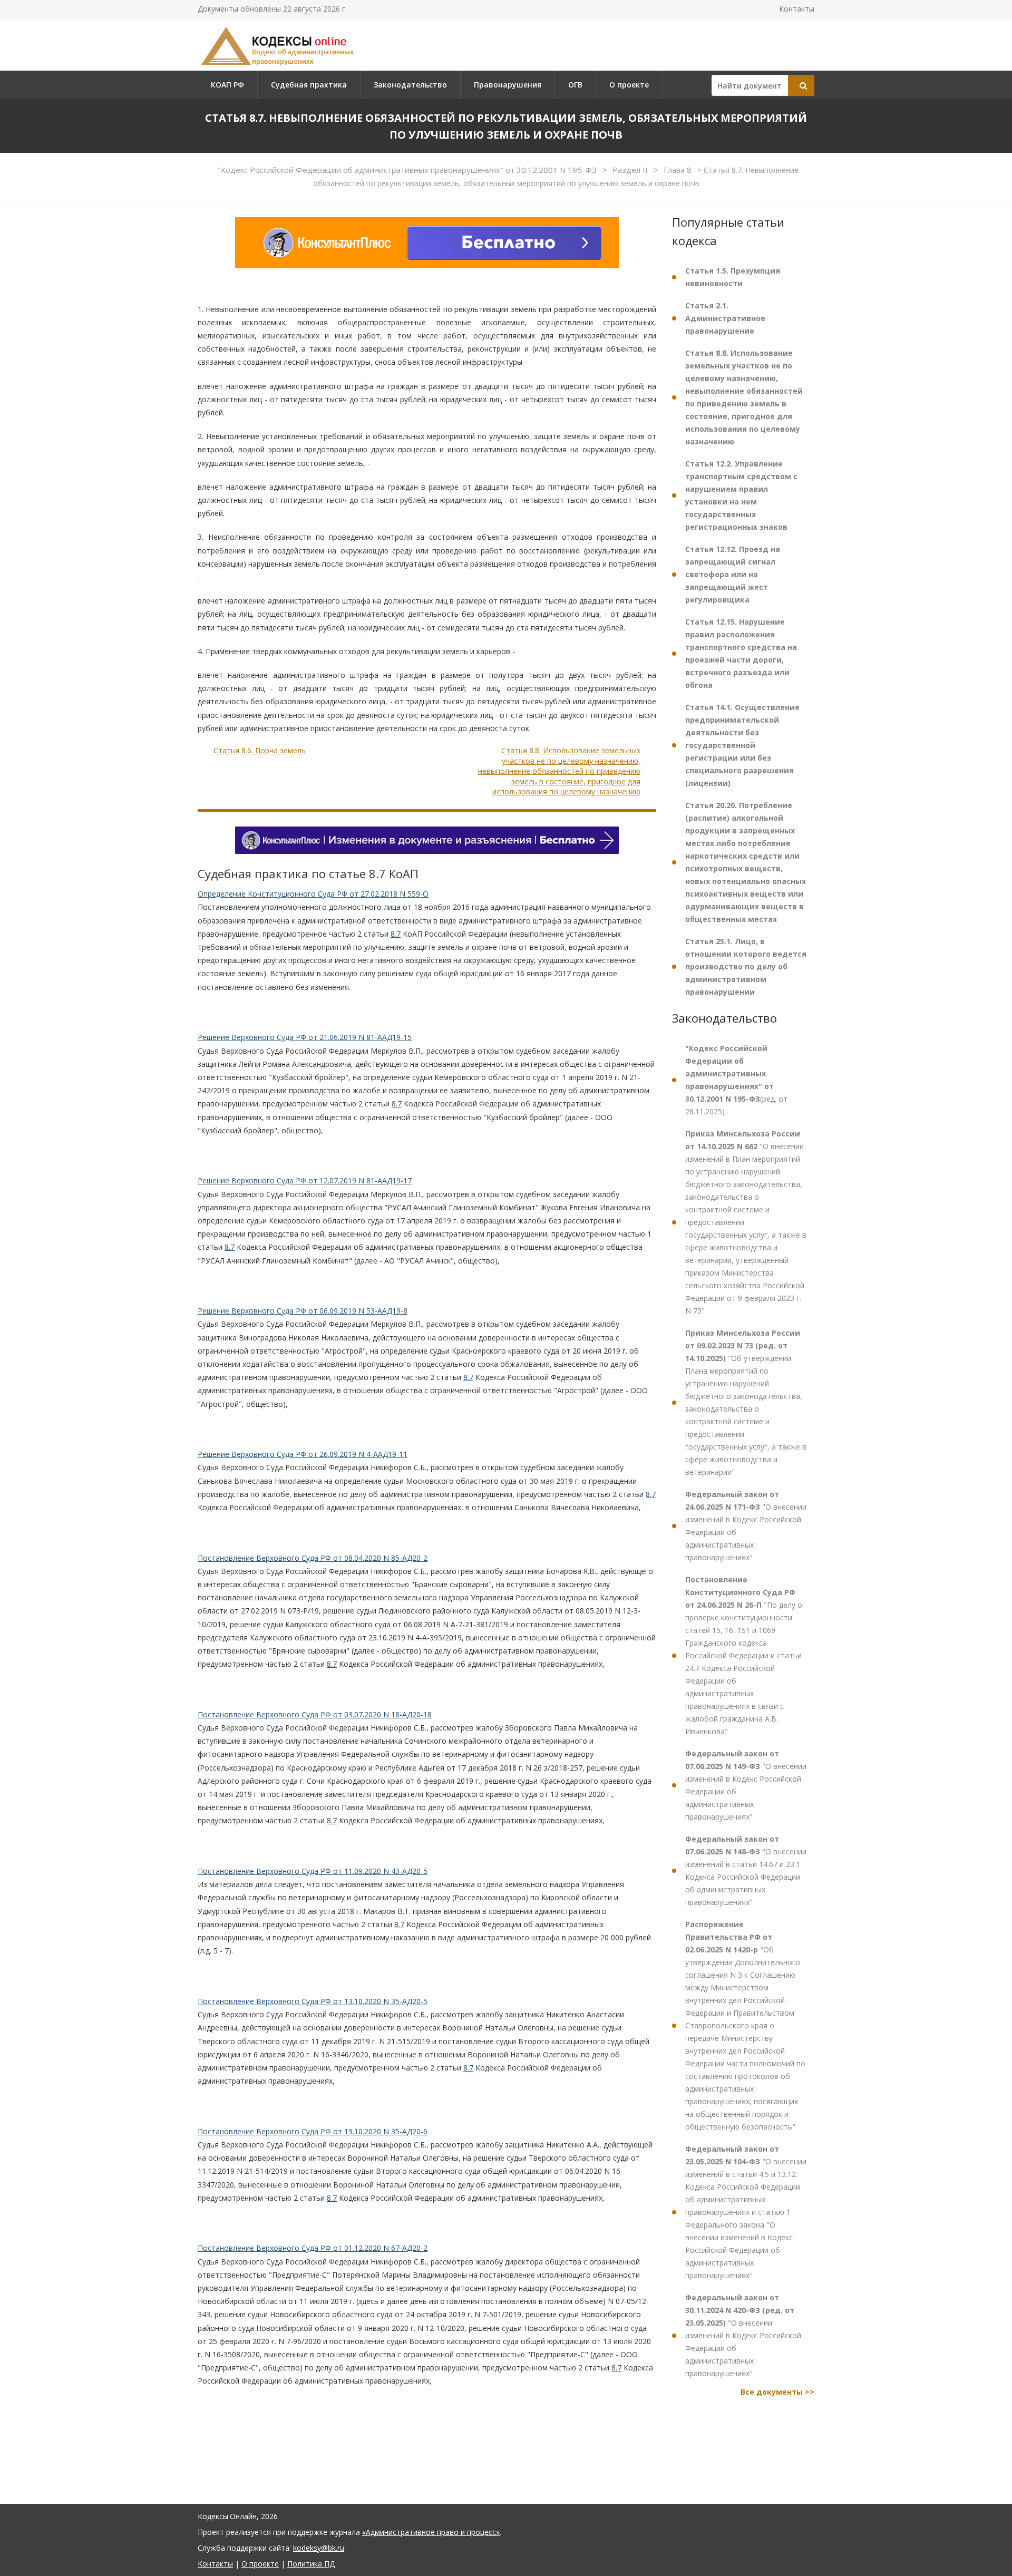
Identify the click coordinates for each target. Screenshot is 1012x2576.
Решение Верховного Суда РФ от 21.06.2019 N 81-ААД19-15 (305, 1037)
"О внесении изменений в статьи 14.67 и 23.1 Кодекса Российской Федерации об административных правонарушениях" (746, 1870)
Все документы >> (777, 2392)
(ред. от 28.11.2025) (736, 1080)
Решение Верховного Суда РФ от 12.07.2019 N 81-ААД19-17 (305, 1180)
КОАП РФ (227, 85)
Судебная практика (309, 85)
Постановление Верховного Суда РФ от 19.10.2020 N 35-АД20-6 (313, 2131)
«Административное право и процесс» (431, 2532)
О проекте (629, 85)
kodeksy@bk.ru (319, 2548)
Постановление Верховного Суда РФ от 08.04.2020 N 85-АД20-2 (313, 1558)
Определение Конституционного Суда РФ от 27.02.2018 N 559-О (313, 894)
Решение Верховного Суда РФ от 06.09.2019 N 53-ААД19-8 (303, 1311)
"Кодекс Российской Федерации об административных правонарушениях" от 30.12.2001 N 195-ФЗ (408, 170)
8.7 (396, 934)
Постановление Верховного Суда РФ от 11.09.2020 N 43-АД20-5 (313, 1871)
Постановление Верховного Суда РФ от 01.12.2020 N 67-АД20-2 (313, 2248)
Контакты (797, 9)
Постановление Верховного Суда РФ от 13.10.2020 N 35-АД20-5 (313, 2001)
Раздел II (631, 170)
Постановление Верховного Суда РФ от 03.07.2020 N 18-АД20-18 (315, 1714)
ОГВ (575, 85)
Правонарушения (508, 85)
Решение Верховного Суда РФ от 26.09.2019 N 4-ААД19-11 (303, 1454)
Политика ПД (311, 2564)
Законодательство (410, 85)
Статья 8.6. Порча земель (260, 750)
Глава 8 (679, 170)
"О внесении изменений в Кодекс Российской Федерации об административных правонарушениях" (746, 1526)
